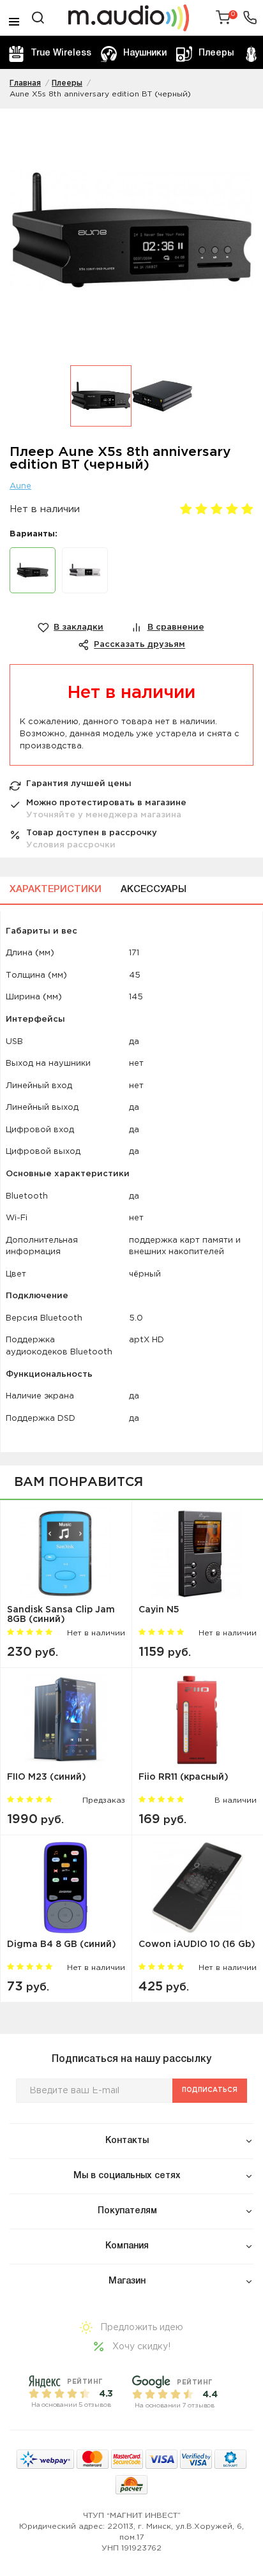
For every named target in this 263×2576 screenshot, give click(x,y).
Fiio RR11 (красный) (184, 1777)
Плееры (216, 53)
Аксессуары (154, 890)
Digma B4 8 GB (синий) (62, 1944)
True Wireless (61, 53)
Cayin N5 (159, 1610)
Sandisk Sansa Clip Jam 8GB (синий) (61, 1615)
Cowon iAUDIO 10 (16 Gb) (197, 1944)
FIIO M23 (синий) (47, 1777)
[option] (131, 237)
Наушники (145, 53)
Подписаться (210, 2090)
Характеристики (56, 890)
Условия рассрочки (71, 845)
